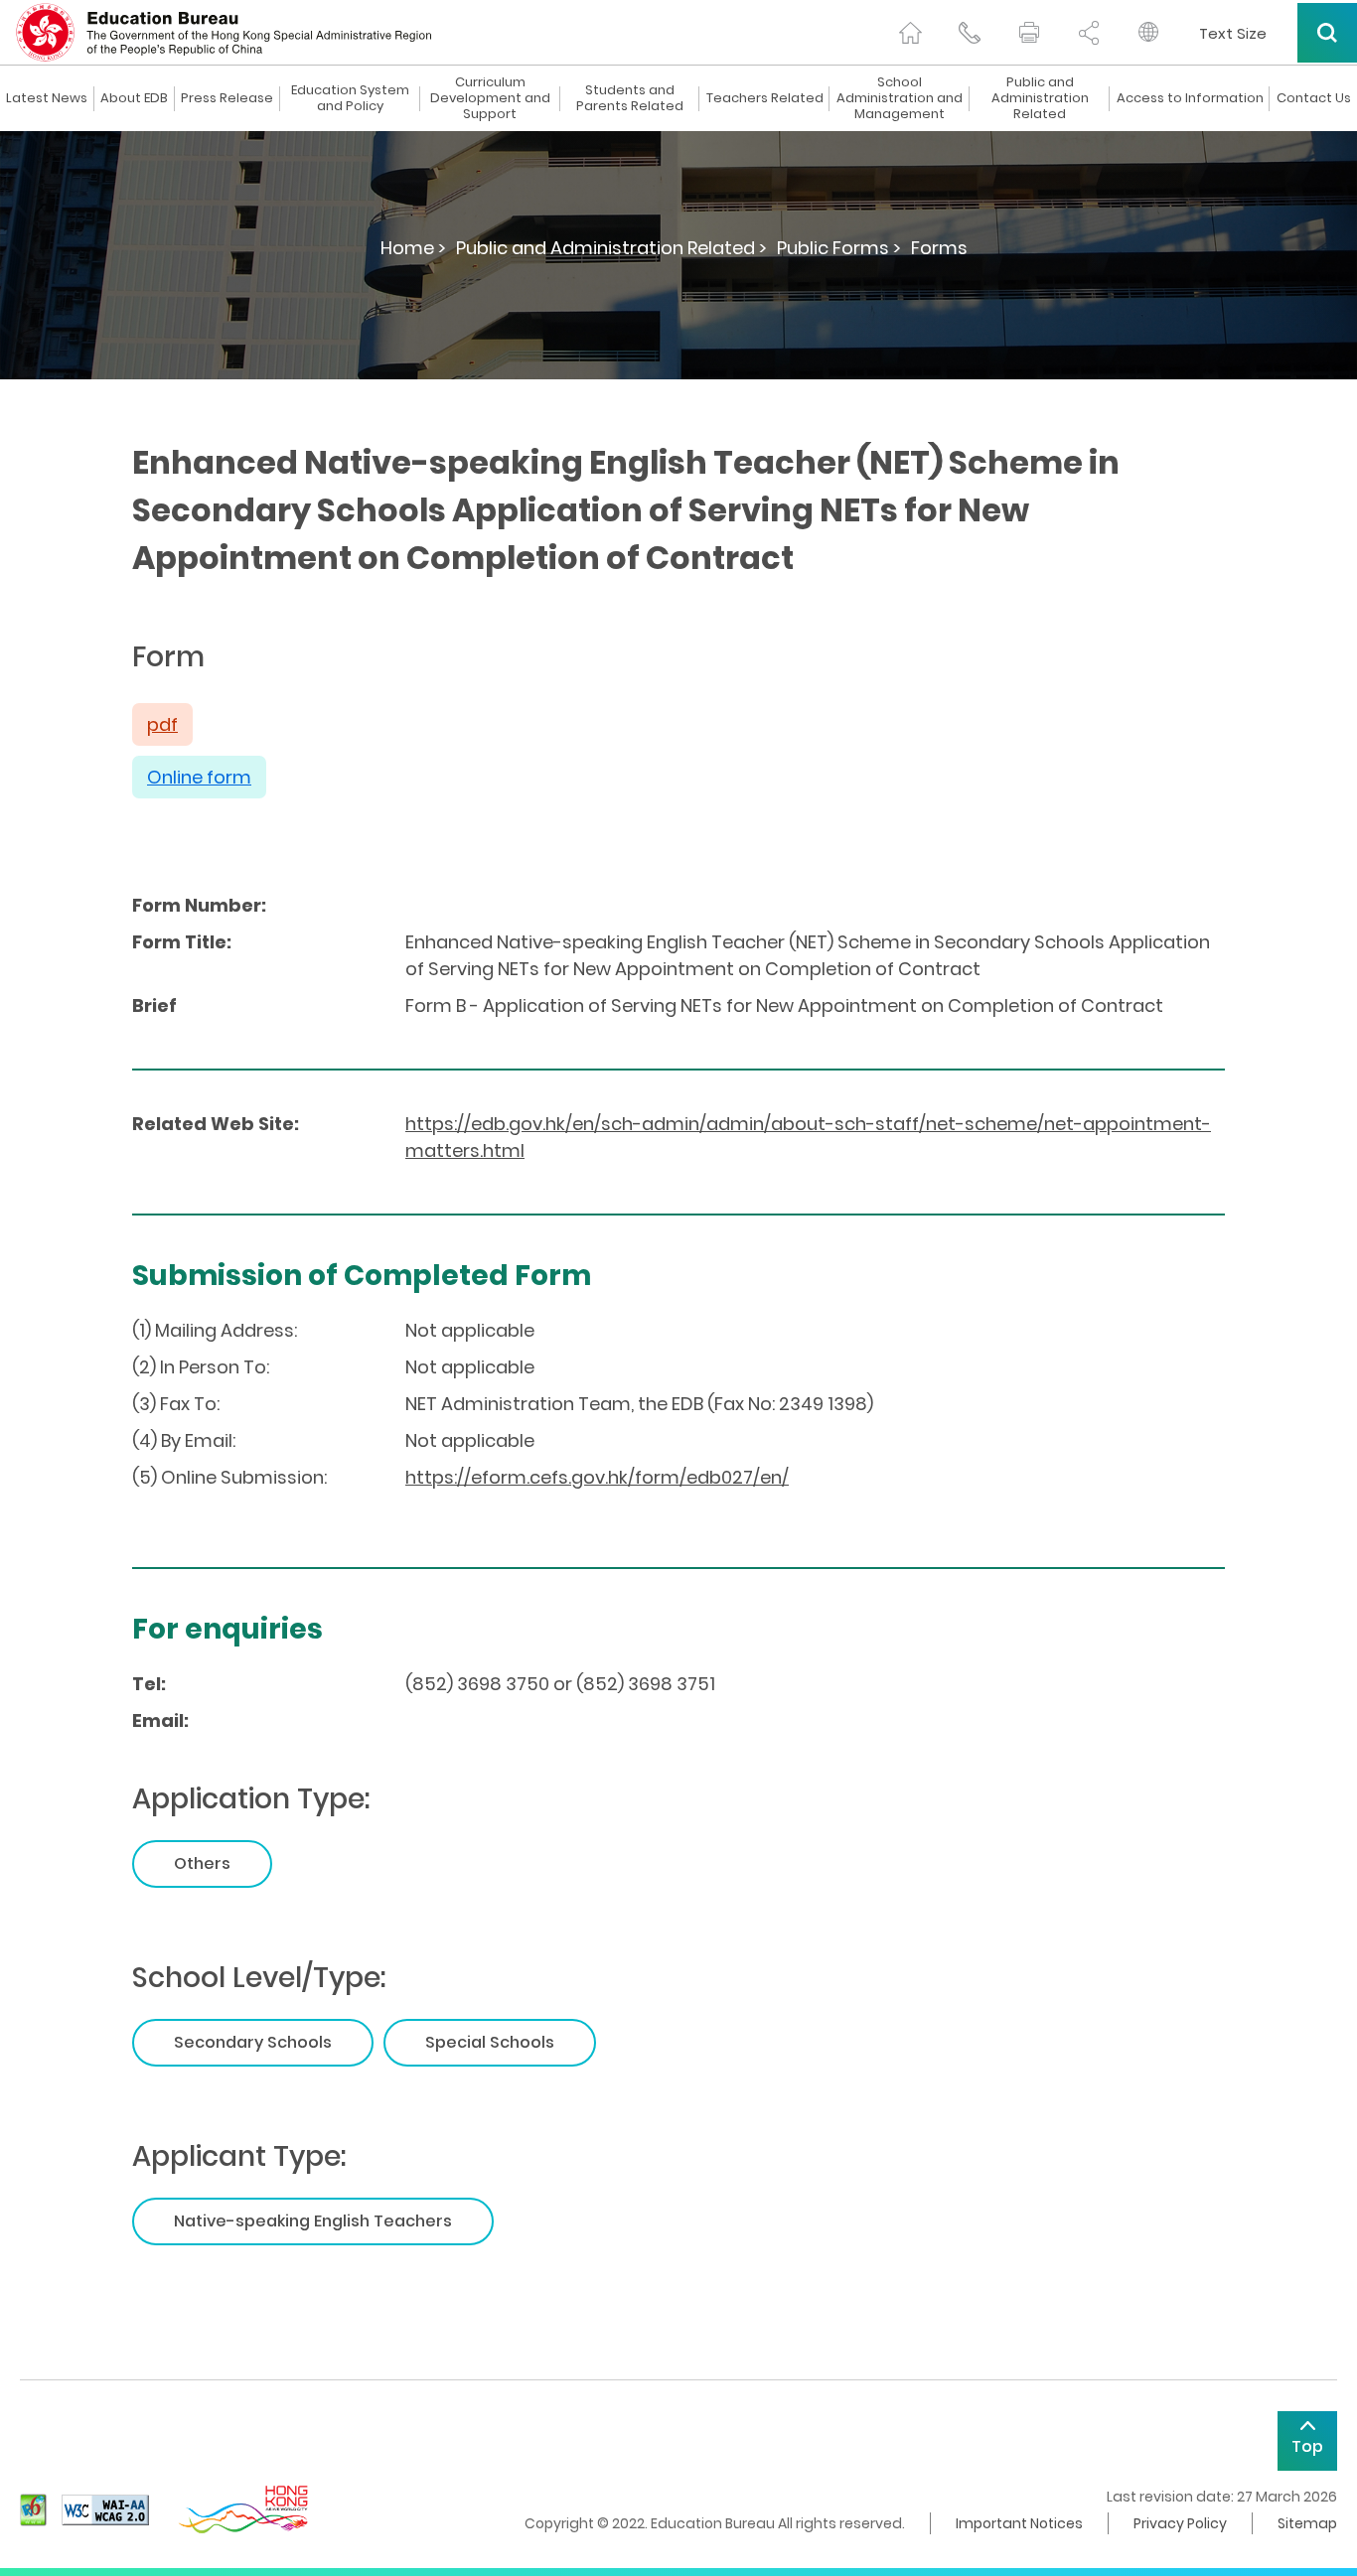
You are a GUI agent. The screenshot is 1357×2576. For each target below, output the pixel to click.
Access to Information (1190, 98)
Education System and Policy (350, 98)
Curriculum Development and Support (490, 98)
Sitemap (1307, 2523)
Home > (413, 248)
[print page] (1029, 33)
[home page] (910, 33)
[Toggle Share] (1089, 33)
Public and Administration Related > (611, 248)
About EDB (134, 98)
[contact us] (970, 33)
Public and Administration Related (1040, 98)
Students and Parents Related (630, 98)
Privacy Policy (1180, 2523)
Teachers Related (765, 98)
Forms (939, 248)
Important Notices (1019, 2523)
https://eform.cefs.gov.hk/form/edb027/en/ (597, 1477)
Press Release (227, 98)
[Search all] (1327, 33)
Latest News (47, 98)
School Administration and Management (900, 98)
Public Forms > (839, 248)
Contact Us (1314, 98)
